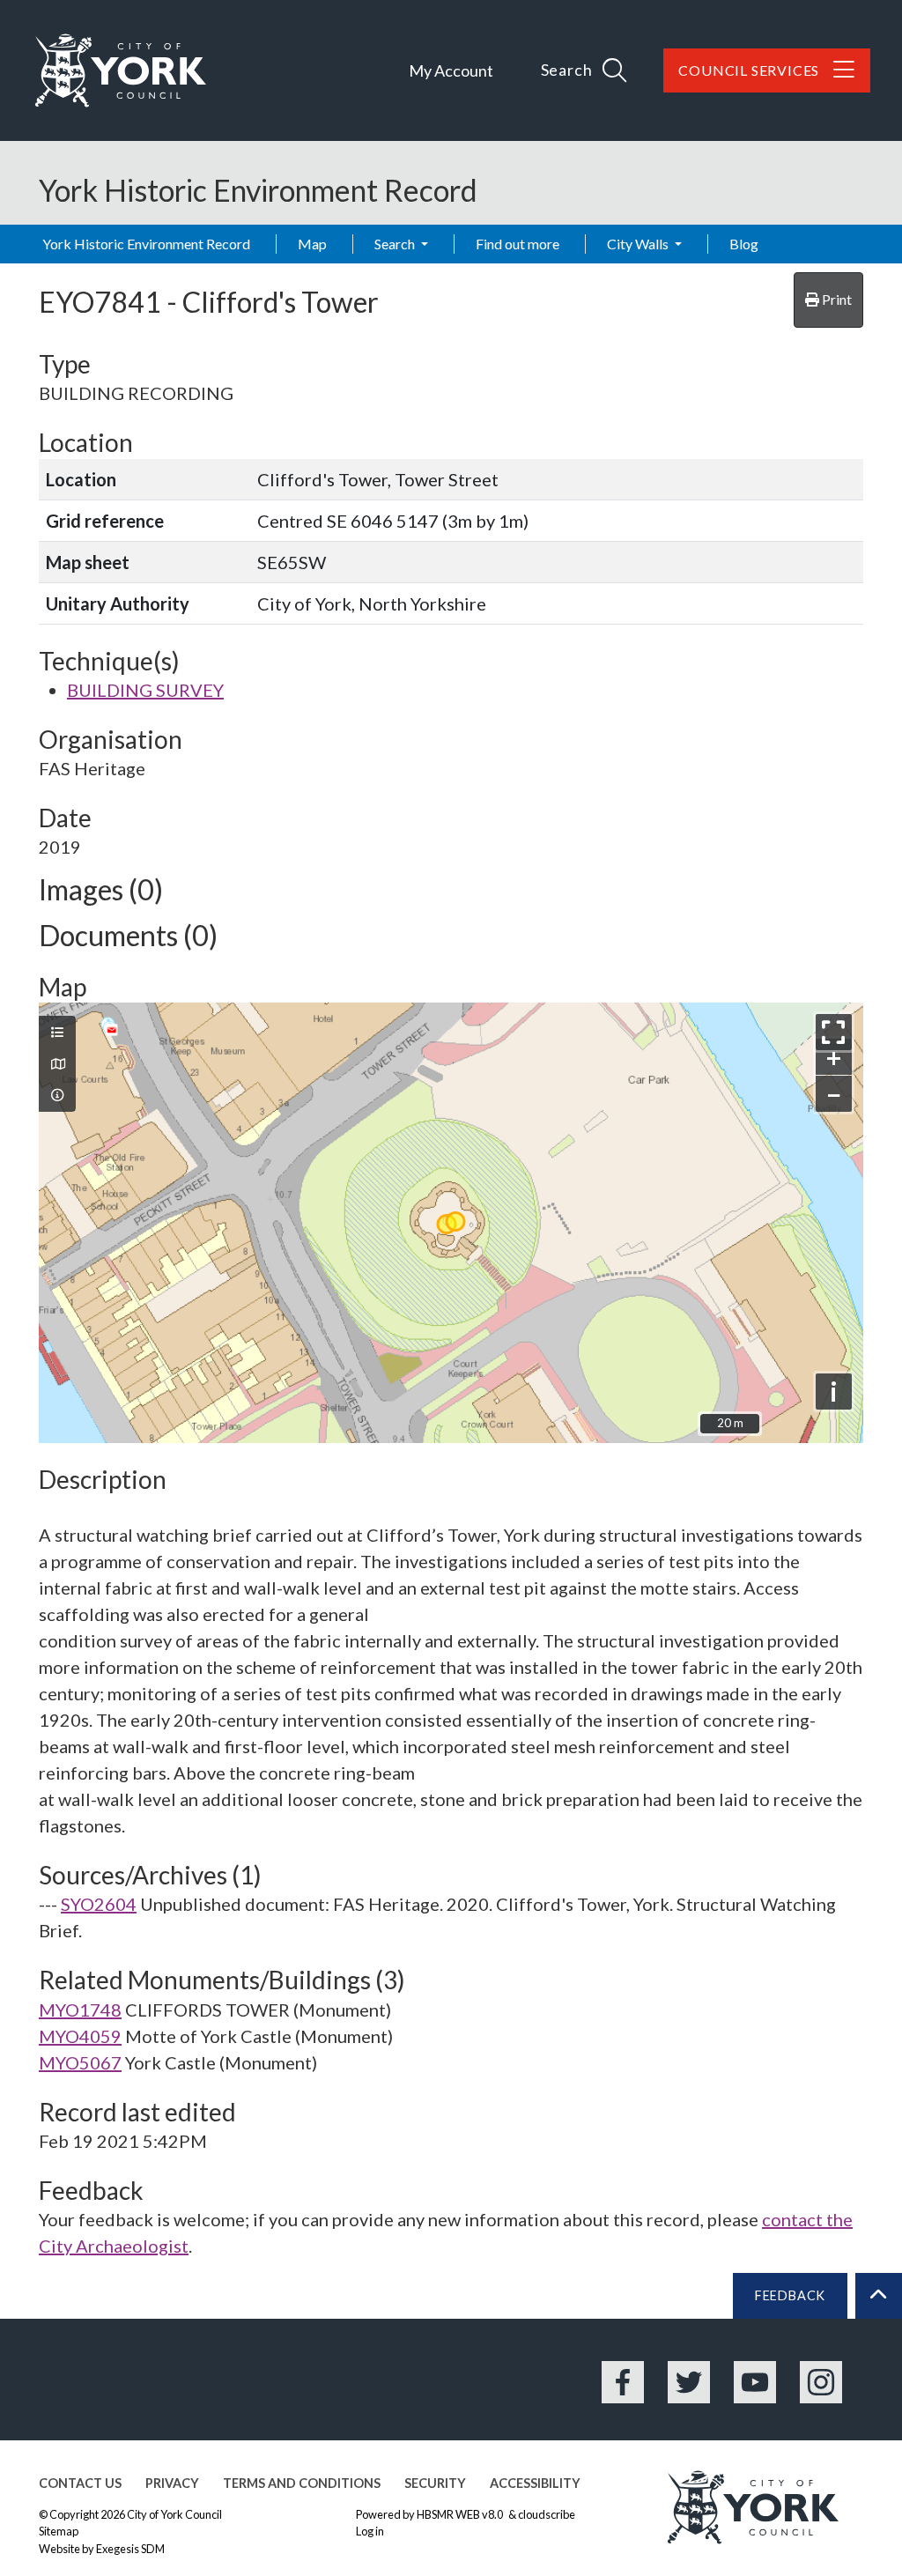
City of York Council (174, 2514)
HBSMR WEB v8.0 (461, 2514)
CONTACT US (80, 2483)
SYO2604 (99, 1904)
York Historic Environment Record (146, 244)
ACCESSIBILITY (535, 2483)
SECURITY (435, 2483)
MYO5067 (80, 2062)
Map (312, 244)
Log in (370, 2531)
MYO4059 (80, 2036)
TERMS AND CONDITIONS (302, 2483)
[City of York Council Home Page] (121, 70)
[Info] (57, 1095)
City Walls (639, 244)
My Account (451, 70)
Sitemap (59, 2531)
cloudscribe (547, 2514)
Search (396, 244)
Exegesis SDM (130, 2549)
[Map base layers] (57, 1064)
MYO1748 (80, 2010)
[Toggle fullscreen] (834, 1032)
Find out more (518, 244)
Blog (744, 244)
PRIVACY (172, 2483)
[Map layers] (57, 1033)
